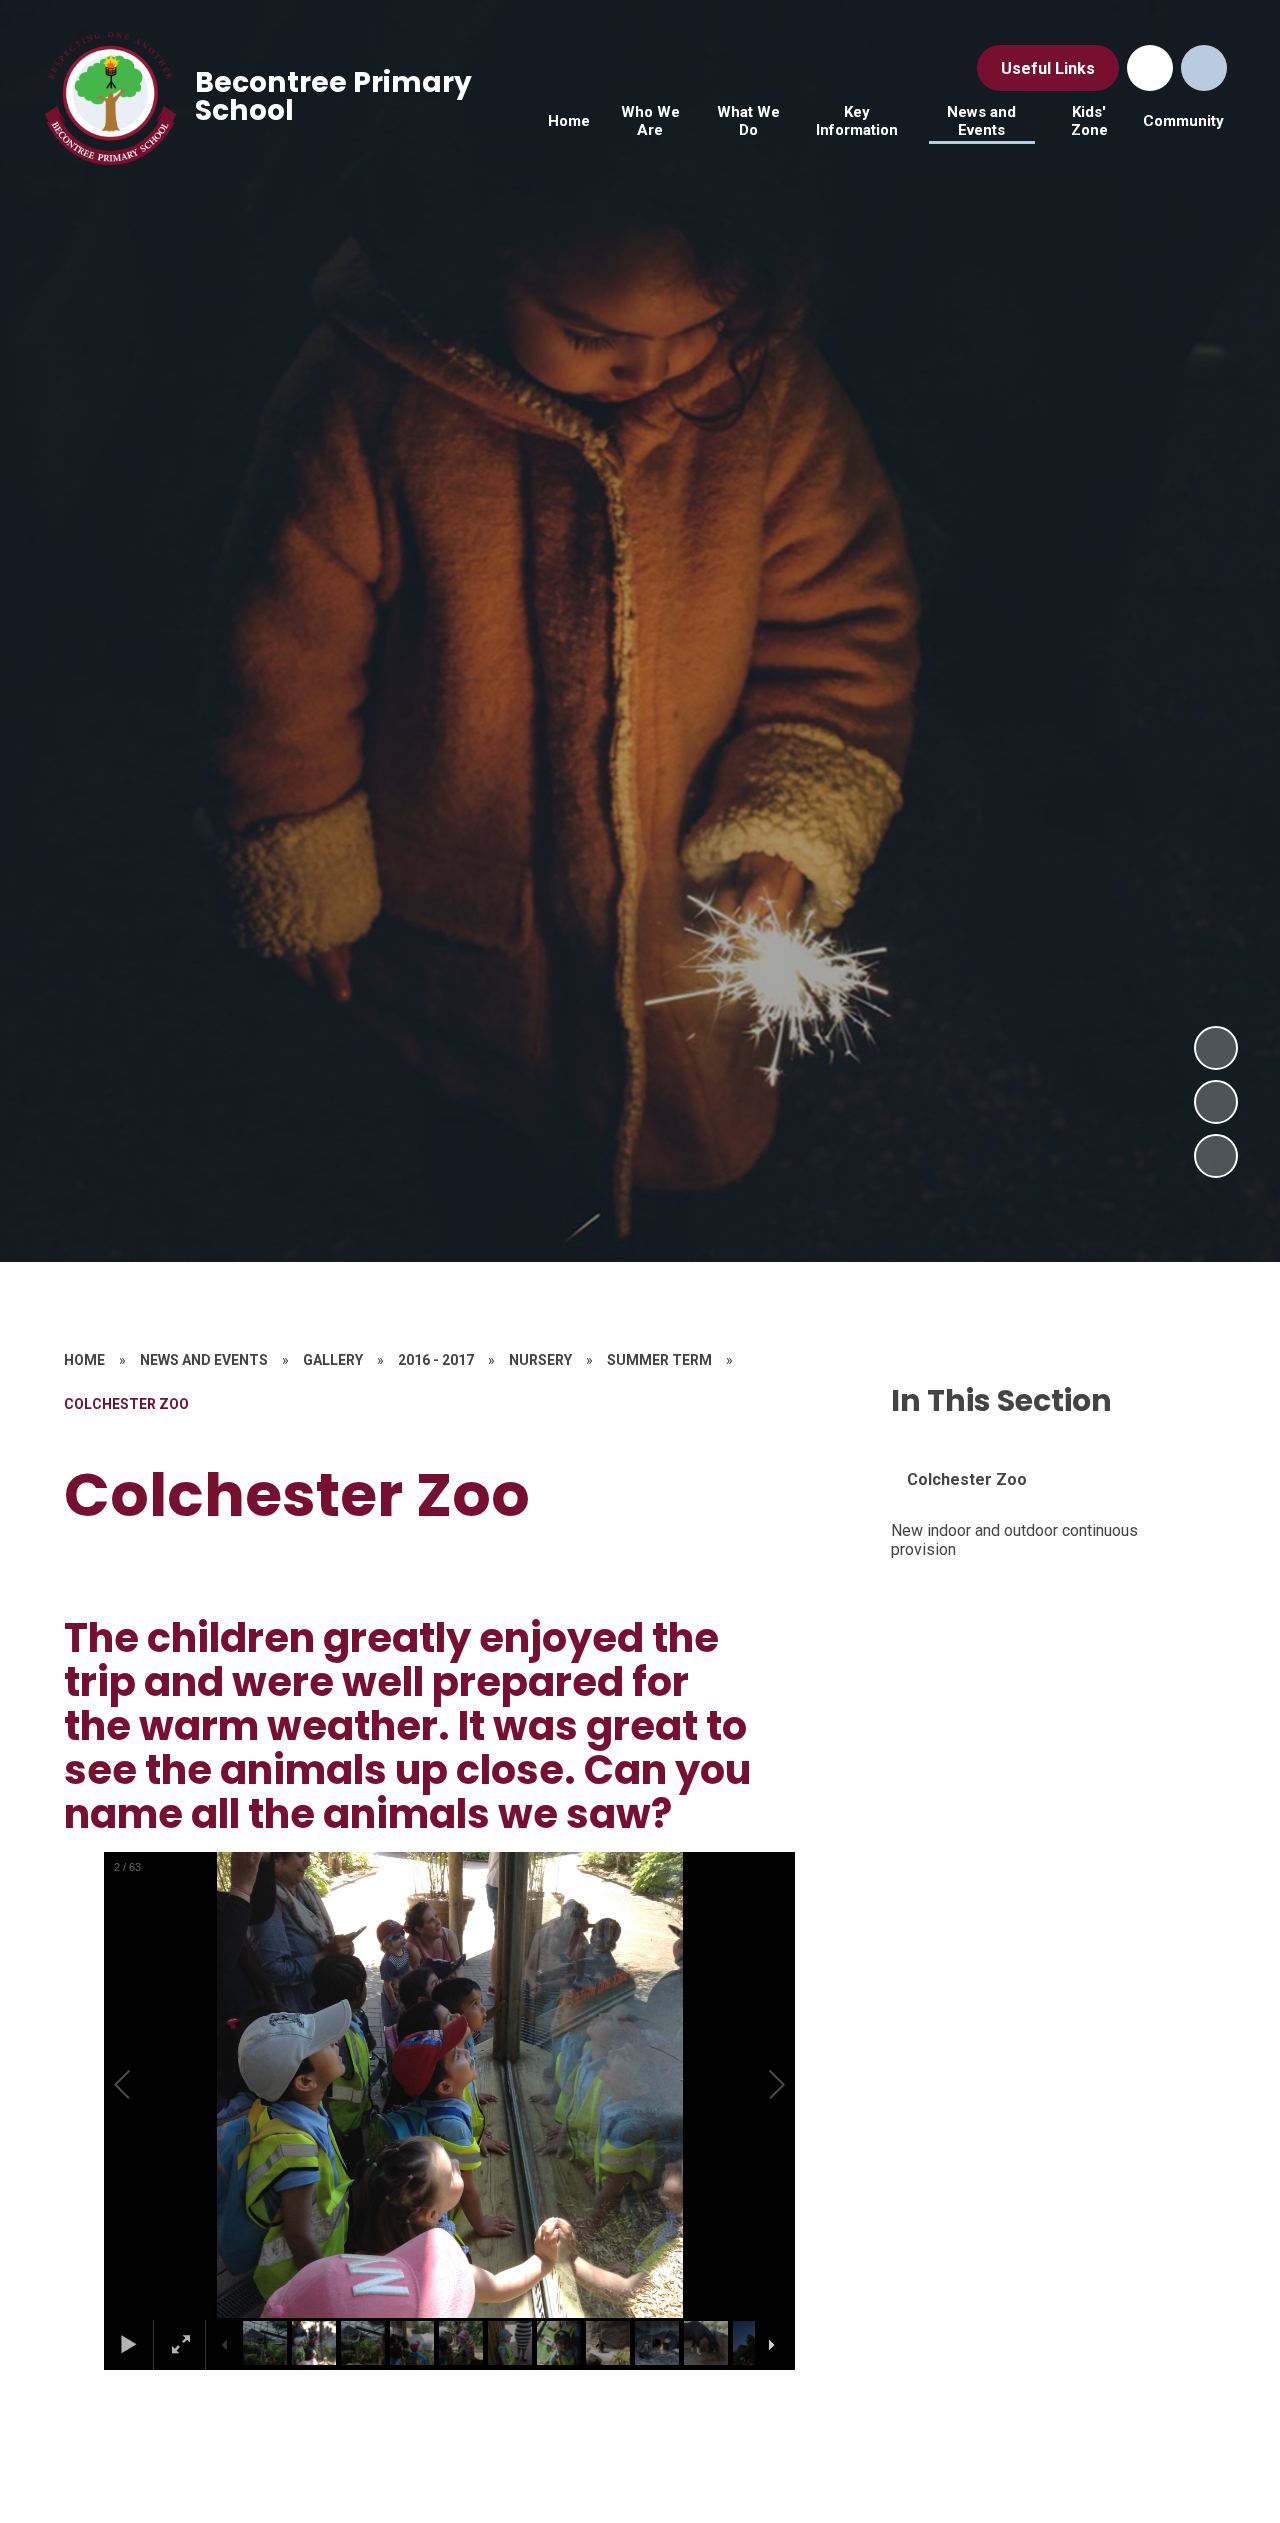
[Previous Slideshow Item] (1216, 1102)
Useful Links (1048, 68)
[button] (145, 2085)
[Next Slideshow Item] (1216, 1048)
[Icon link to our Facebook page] (1150, 68)
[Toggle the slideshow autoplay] (1216, 1156)
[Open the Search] (1204, 68)
